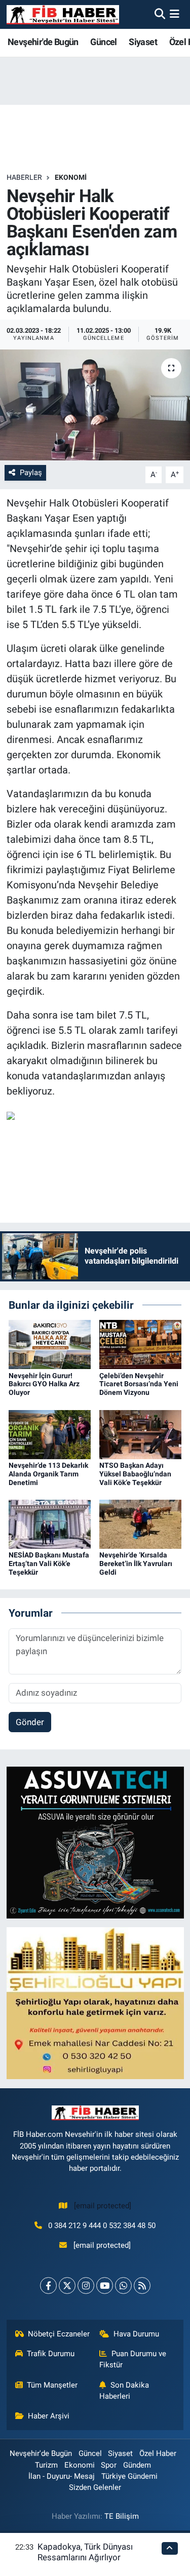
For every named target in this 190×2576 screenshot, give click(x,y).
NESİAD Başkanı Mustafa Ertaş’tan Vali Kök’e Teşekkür (49, 1564)
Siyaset (143, 42)
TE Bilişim (122, 2516)
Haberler (24, 177)
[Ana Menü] (175, 14)
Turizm (46, 2465)
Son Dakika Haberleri (124, 2391)
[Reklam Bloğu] (95, 1842)
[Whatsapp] (123, 2286)
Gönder (30, 1722)
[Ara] (160, 14)
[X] (67, 2286)
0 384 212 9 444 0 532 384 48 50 (102, 2226)
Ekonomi (71, 177)
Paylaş (31, 473)
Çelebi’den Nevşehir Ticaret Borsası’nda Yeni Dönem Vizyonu (139, 1384)
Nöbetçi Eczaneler (59, 2334)
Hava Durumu (136, 2334)
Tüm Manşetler (52, 2385)
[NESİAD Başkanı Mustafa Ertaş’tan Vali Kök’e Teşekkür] (50, 1524)
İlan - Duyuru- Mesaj (62, 2476)
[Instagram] (86, 2286)
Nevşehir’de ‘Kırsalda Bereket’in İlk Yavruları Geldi (136, 1564)
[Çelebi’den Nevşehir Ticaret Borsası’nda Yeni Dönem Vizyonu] (140, 1344)
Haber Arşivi (49, 2416)
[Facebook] (48, 2286)
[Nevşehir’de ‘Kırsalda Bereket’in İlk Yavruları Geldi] (140, 1524)
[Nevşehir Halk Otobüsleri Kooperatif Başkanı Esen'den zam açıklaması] (95, 405)
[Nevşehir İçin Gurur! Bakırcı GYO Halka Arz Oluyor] (50, 1344)
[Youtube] (105, 2286)
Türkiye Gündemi (129, 2476)
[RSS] (142, 2286)
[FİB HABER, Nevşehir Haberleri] (63, 14)
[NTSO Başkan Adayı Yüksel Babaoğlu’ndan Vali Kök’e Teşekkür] (140, 1434)
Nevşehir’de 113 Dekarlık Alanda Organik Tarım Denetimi (48, 1474)
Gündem (137, 2465)
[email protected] (103, 2206)
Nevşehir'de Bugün (43, 42)
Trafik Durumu (51, 2354)
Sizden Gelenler (95, 2487)
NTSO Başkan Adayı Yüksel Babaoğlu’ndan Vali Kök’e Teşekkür (135, 1474)
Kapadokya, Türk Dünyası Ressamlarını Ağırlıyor (85, 2552)
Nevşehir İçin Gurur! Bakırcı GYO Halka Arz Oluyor (44, 1384)
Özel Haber (158, 2453)
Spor (109, 2465)
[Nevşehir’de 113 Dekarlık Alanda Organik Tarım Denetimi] (50, 1434)
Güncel (103, 42)
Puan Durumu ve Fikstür (133, 2359)
